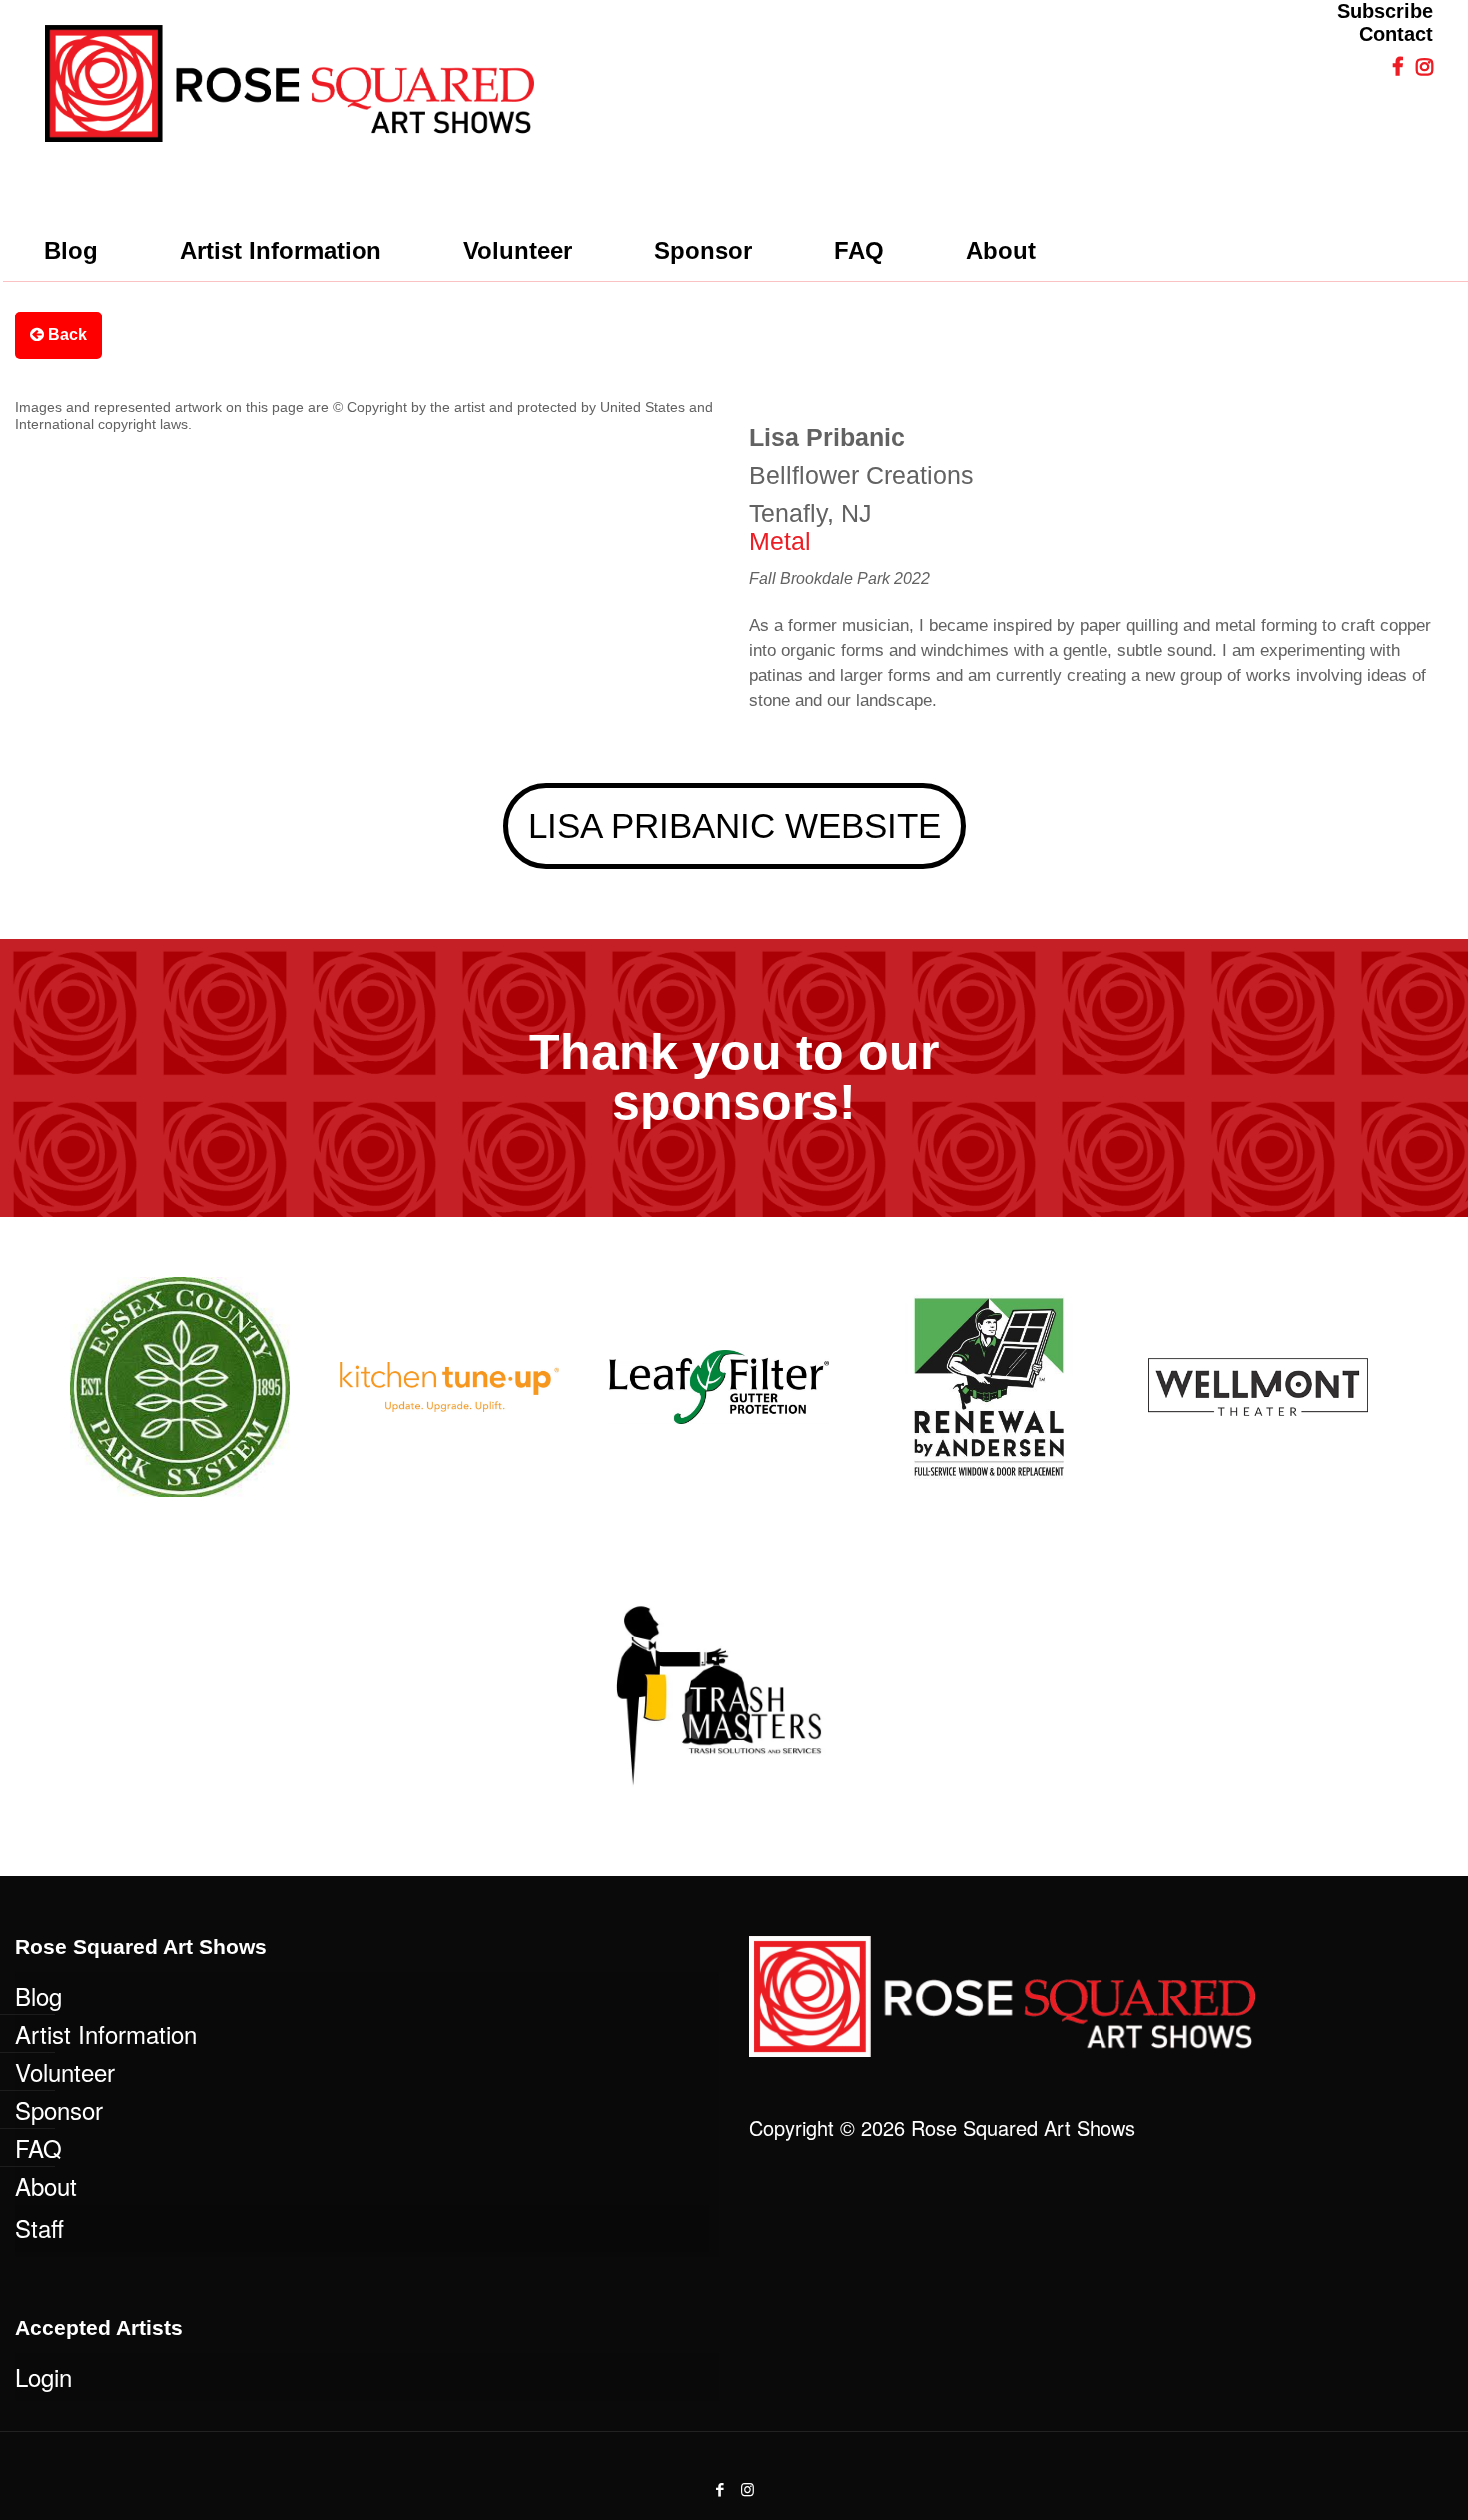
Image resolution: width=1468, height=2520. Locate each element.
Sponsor (59, 2109)
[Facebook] (721, 2489)
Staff (39, 2228)
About (46, 2185)
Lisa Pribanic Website (734, 825)
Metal (780, 541)
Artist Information (106, 2033)
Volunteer (65, 2071)
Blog (38, 1995)
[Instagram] (747, 2489)
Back (65, 335)
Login (43, 2377)
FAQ (38, 2147)
